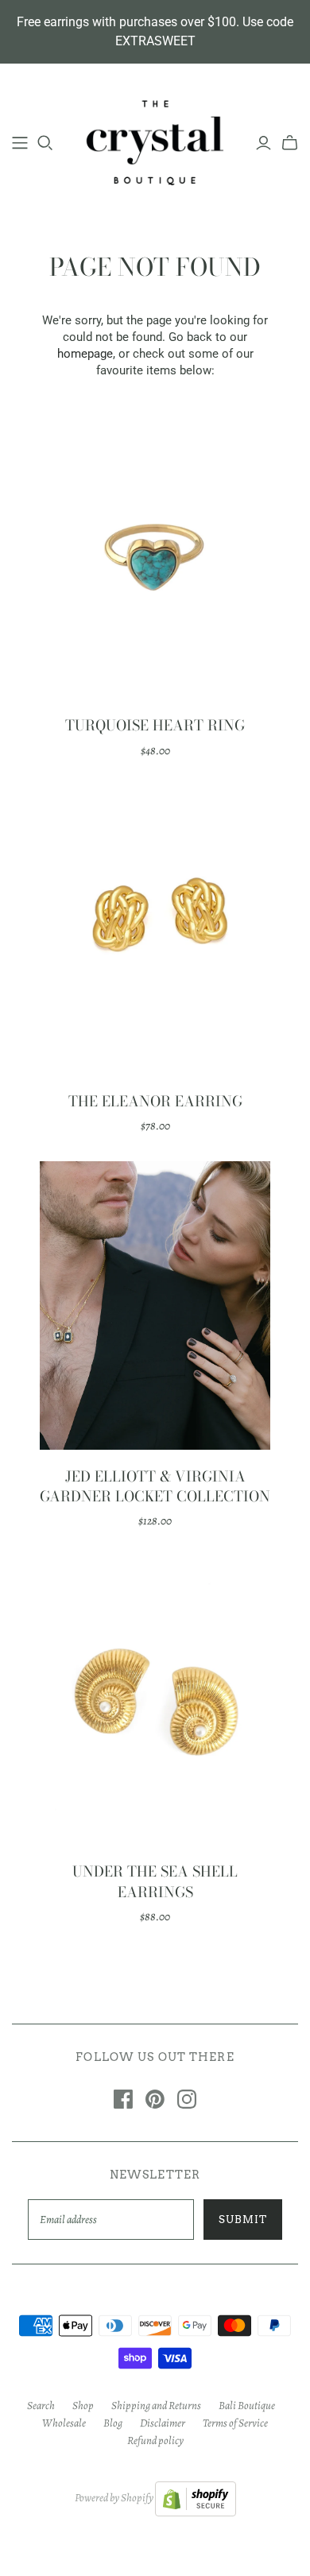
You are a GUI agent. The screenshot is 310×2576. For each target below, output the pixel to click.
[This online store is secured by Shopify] (196, 2499)
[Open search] (45, 143)
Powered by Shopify (114, 2499)
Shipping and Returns (156, 2406)
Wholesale (64, 2423)
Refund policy (155, 2440)
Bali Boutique (247, 2406)
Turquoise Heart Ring (155, 725)
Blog (113, 2423)
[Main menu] (20, 143)
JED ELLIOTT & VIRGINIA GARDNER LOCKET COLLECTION (155, 1486)
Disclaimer (163, 2423)
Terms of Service (235, 2423)
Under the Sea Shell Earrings (155, 1881)
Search (41, 2406)
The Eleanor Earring (155, 1101)
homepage (85, 354)
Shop (83, 2406)
